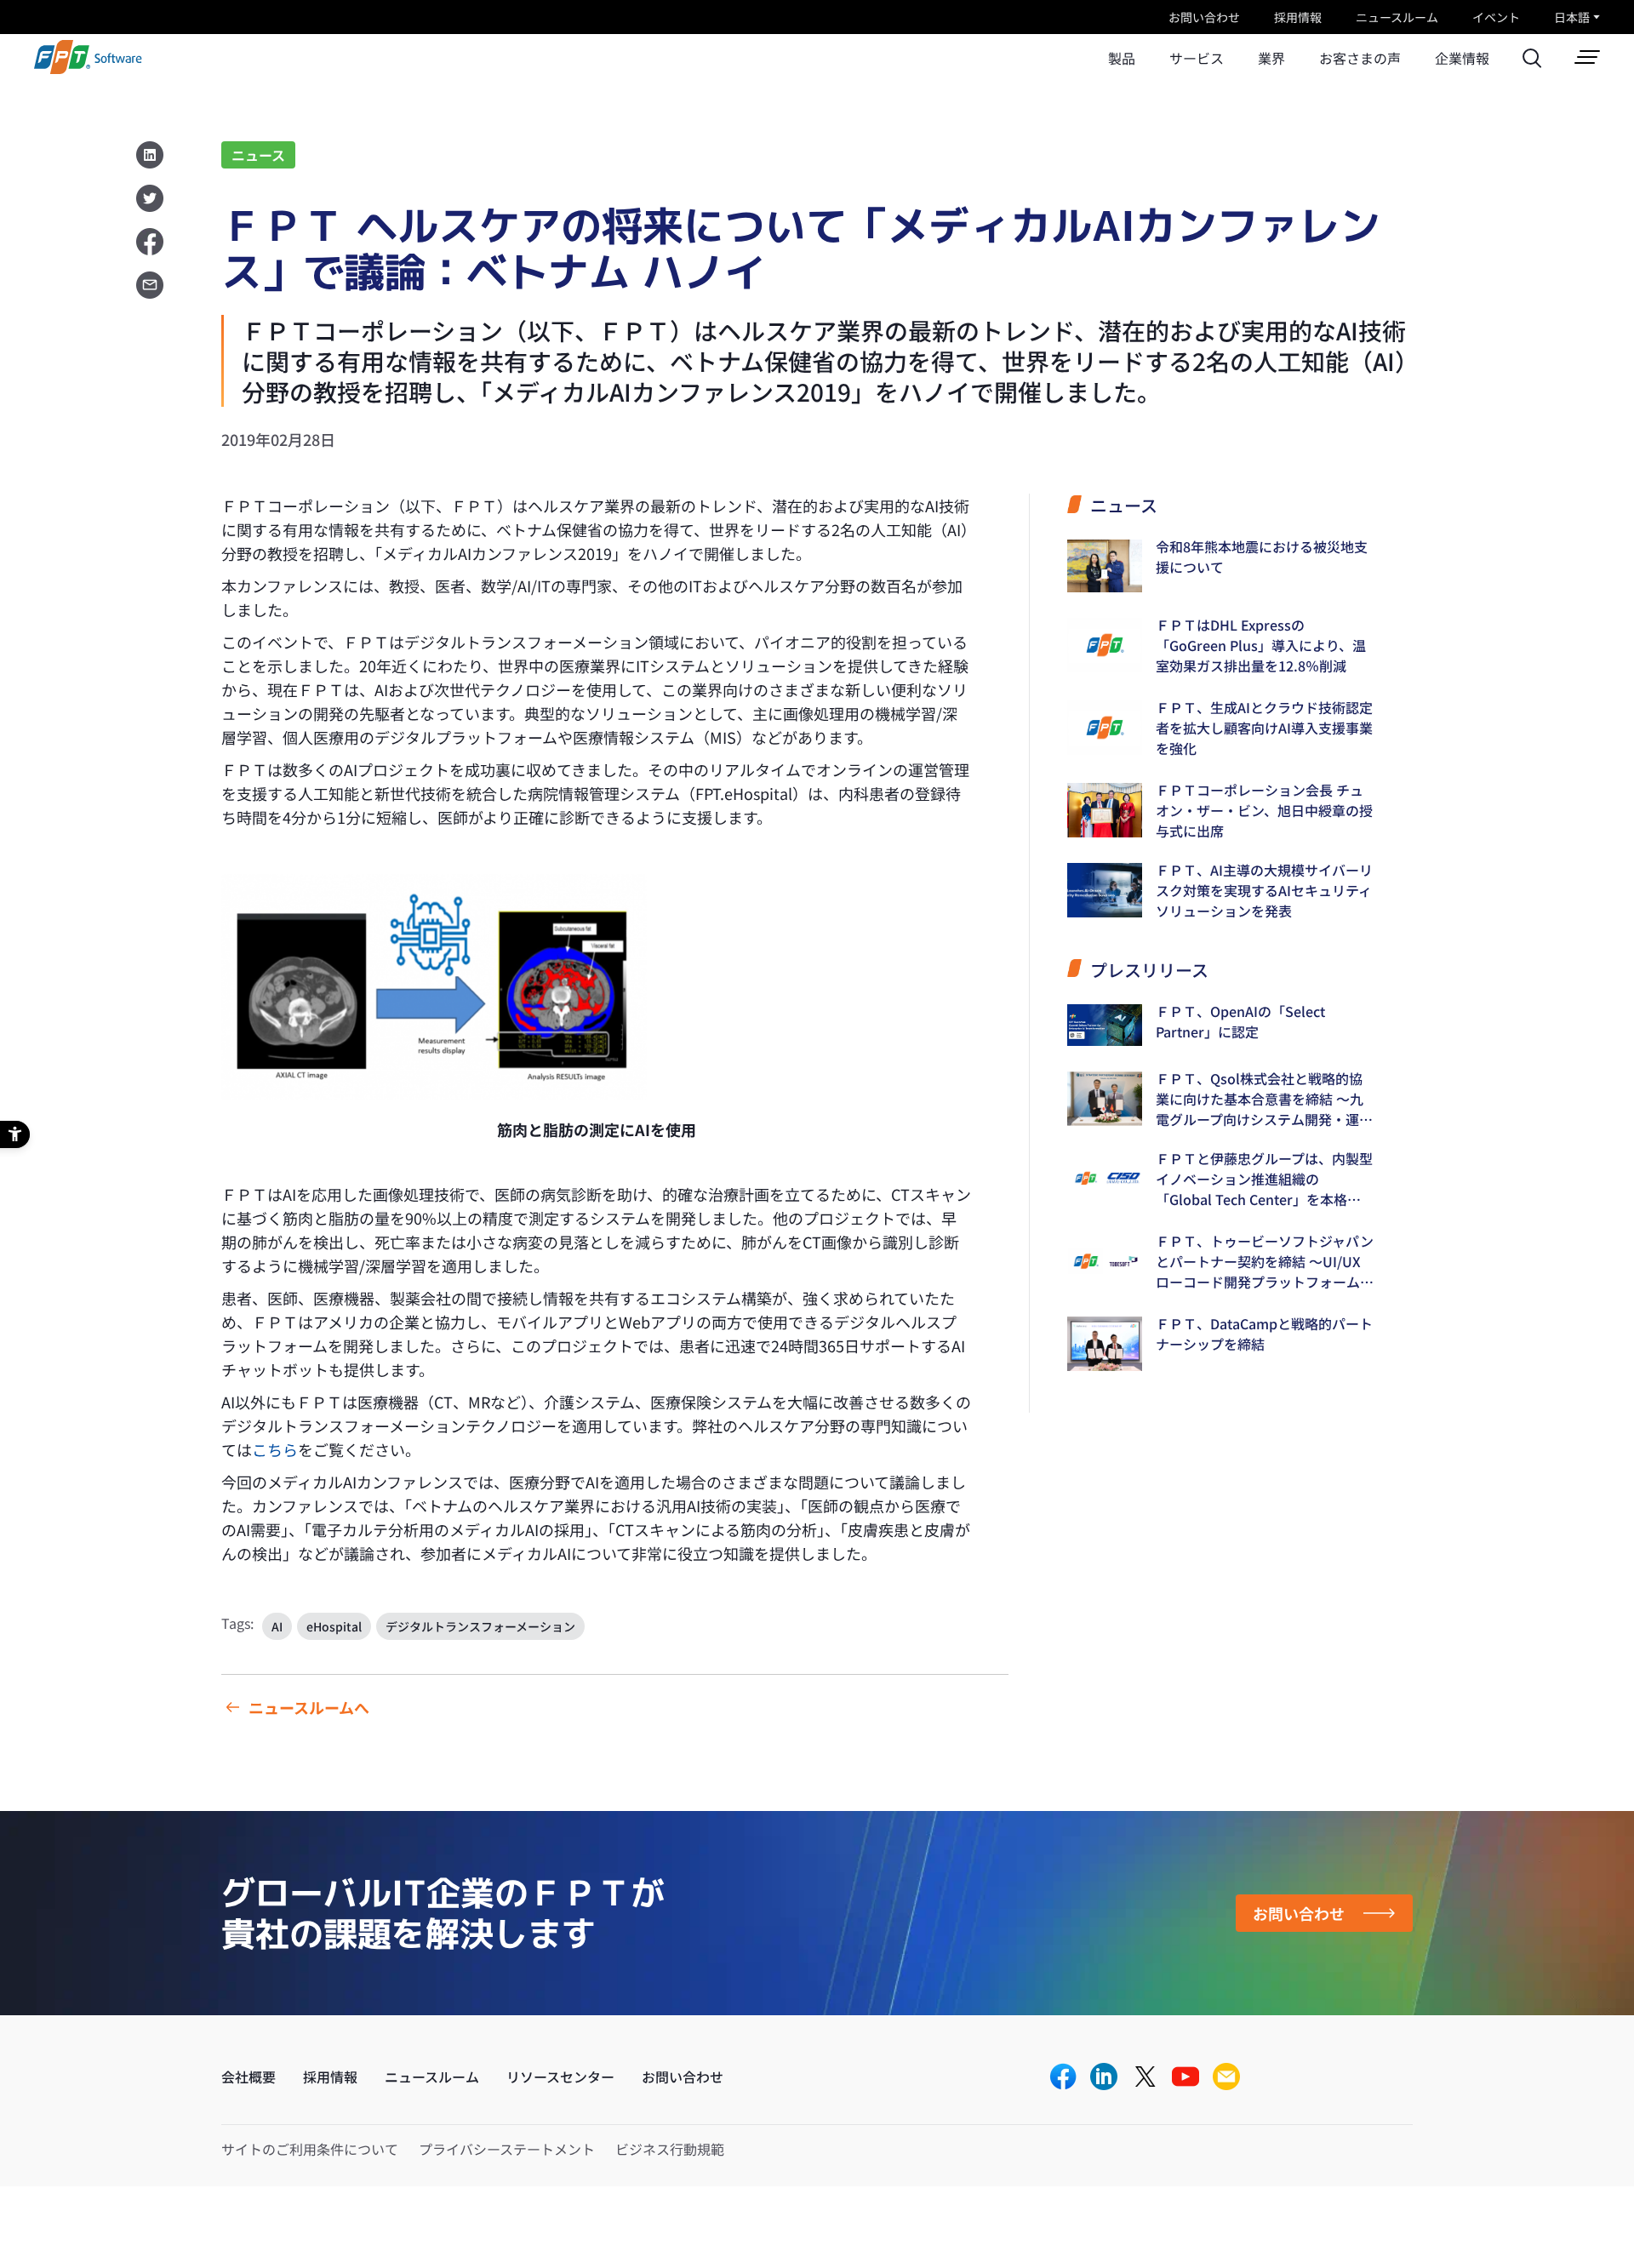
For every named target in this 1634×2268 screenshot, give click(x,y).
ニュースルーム (1397, 17)
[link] (88, 69)
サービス (1197, 58)
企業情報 (1462, 58)
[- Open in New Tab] (434, 987)
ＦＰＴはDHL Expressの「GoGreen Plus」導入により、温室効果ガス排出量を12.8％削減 (1261, 645)
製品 (1122, 58)
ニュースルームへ (309, 1707)
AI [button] (277, 1626)
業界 (1271, 58)
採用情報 (1298, 17)
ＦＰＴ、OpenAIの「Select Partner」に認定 (1240, 1021)
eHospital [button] (334, 1626)
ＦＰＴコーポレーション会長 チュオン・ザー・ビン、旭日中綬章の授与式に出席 (1264, 810)
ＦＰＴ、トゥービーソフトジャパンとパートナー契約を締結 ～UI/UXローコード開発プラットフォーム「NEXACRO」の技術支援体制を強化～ (1265, 1261)
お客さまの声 (1360, 58)
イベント (1496, 17)
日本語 (1572, 17)
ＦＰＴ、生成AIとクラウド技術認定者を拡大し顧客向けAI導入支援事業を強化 (1264, 728)
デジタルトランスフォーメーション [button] (480, 1626)
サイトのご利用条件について (310, 2149)
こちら (275, 1449)
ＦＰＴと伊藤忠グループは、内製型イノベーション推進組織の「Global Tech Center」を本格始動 (1264, 1179)
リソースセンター (560, 2077)
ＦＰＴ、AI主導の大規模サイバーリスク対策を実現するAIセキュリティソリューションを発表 (1264, 890)
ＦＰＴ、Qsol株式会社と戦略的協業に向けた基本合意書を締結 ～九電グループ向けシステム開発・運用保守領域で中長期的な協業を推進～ (1265, 1099)
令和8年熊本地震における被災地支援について (1262, 557)
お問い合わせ (1204, 17)
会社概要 (249, 2077)
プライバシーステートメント (507, 2149)
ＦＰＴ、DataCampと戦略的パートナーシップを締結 (1264, 1334)
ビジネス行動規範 (670, 2149)
